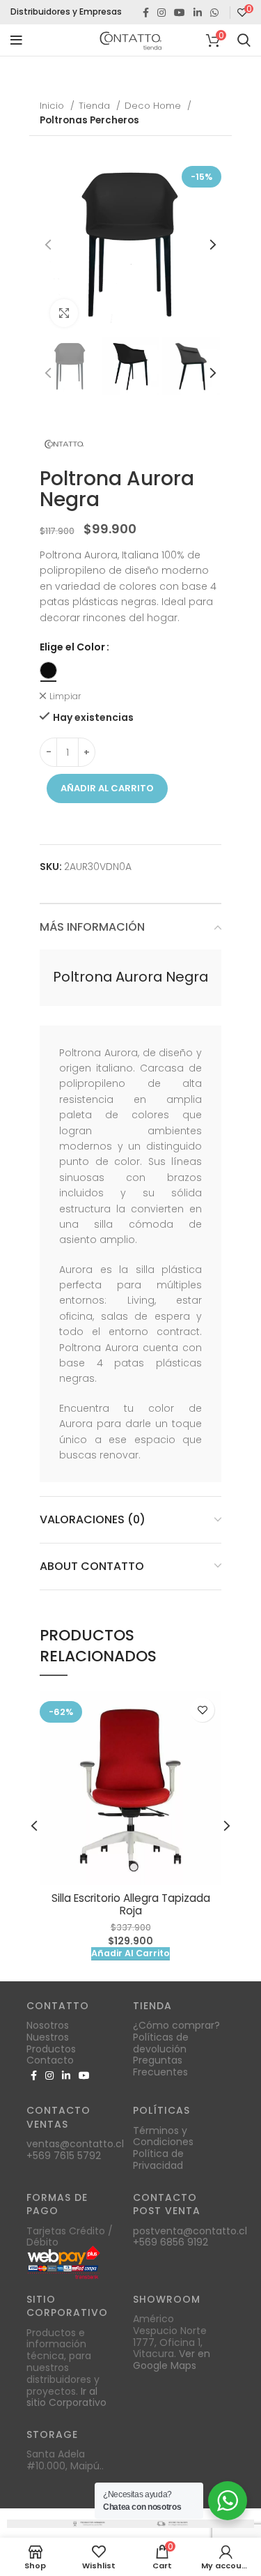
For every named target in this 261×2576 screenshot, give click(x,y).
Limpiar (65, 696)
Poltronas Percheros (89, 120)
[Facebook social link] (146, 13)
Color (91, 647)
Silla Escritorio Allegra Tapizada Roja (131, 1904)
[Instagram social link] (161, 13)
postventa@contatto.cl (190, 2231)
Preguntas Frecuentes (160, 2066)
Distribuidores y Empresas (66, 12)
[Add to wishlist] (202, 1710)
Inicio (53, 106)
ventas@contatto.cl (75, 2144)
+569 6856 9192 (171, 2242)
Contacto (50, 2060)
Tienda (96, 106)
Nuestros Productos (51, 2043)
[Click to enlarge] (64, 313)
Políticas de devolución (161, 2043)
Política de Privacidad (158, 2159)
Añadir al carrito (107, 788)
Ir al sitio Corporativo (66, 2397)
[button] (130, 1954)
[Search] (244, 40)
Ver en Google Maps (172, 2360)
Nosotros (48, 2025)
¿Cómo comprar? (176, 2025)
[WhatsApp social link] (214, 13)
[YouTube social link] (180, 13)
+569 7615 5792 (64, 2156)
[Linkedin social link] (198, 13)
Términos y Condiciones (163, 2136)
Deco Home (154, 106)
